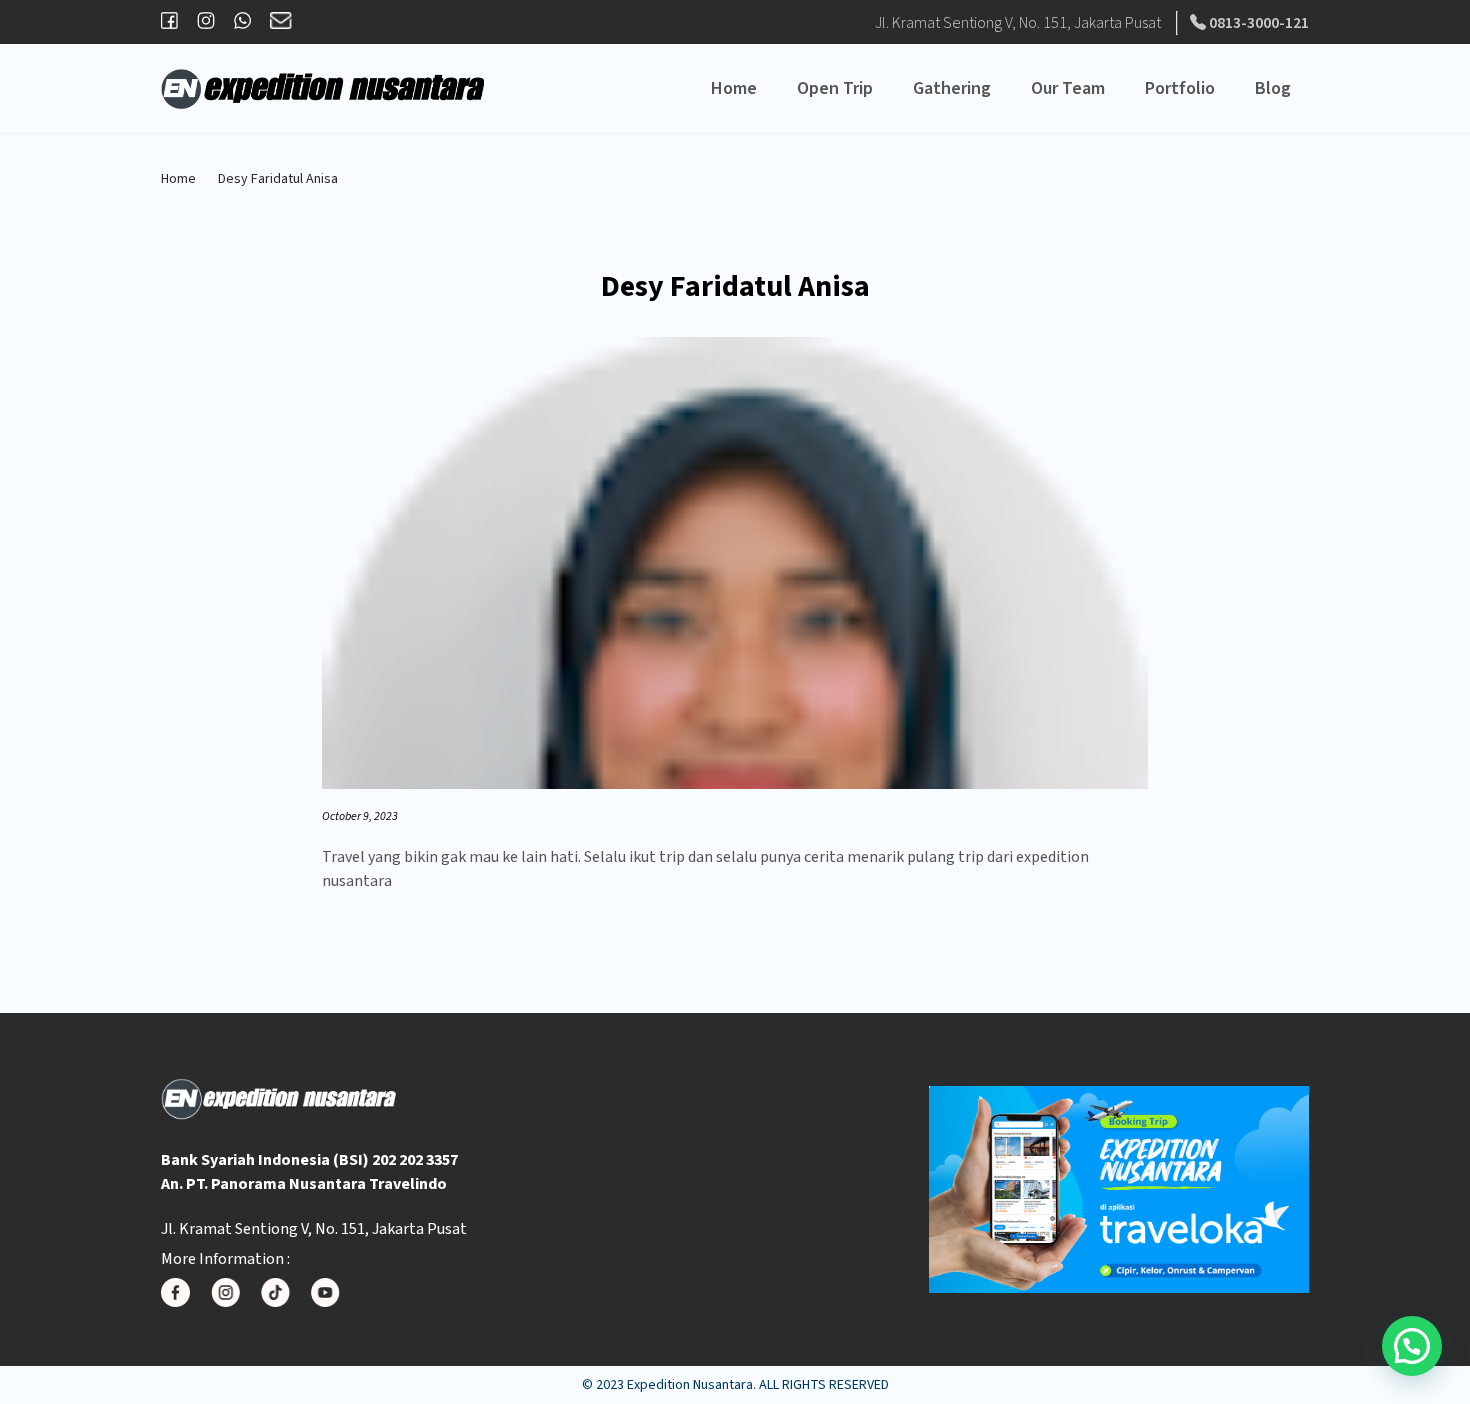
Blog (1273, 88)
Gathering (952, 88)
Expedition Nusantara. (691, 1385)
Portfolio (1180, 88)
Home (734, 88)
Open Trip (835, 88)
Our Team (1068, 88)
